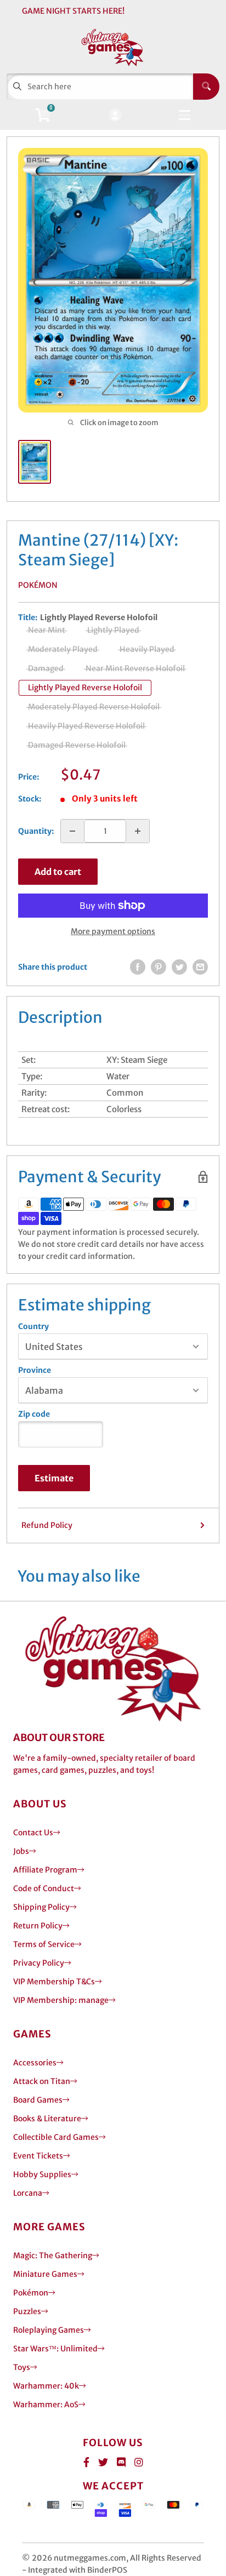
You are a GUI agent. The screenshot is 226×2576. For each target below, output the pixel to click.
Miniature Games (45, 2274)
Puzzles (27, 2311)
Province (35, 1370)
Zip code (34, 1414)
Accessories (35, 2063)
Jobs (21, 1851)
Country (33, 1326)
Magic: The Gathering (53, 2256)
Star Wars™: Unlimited (55, 2349)
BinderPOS (107, 2570)
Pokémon (38, 585)
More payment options (113, 931)
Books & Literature (47, 2119)
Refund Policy (47, 1525)
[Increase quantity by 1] (138, 831)
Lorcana (28, 2193)
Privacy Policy (39, 1963)
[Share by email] (200, 967)
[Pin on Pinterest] (159, 967)
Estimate (54, 1478)
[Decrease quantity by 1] (72, 831)
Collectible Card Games (56, 2137)
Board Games (38, 2100)
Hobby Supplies (42, 2174)
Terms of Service (44, 1944)
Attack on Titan (42, 2081)
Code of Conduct (44, 1888)
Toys (22, 2367)
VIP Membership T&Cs (54, 1982)
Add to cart (58, 872)
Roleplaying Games (49, 2330)
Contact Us (33, 1833)
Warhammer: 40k (46, 2386)
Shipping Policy (41, 1907)
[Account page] (115, 116)
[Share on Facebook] (138, 967)
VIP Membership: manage (61, 2000)
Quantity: (36, 831)
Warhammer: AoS (46, 2405)
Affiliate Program (45, 1870)
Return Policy (38, 1926)
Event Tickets (38, 2156)
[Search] (206, 87)
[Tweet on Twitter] (179, 967)
